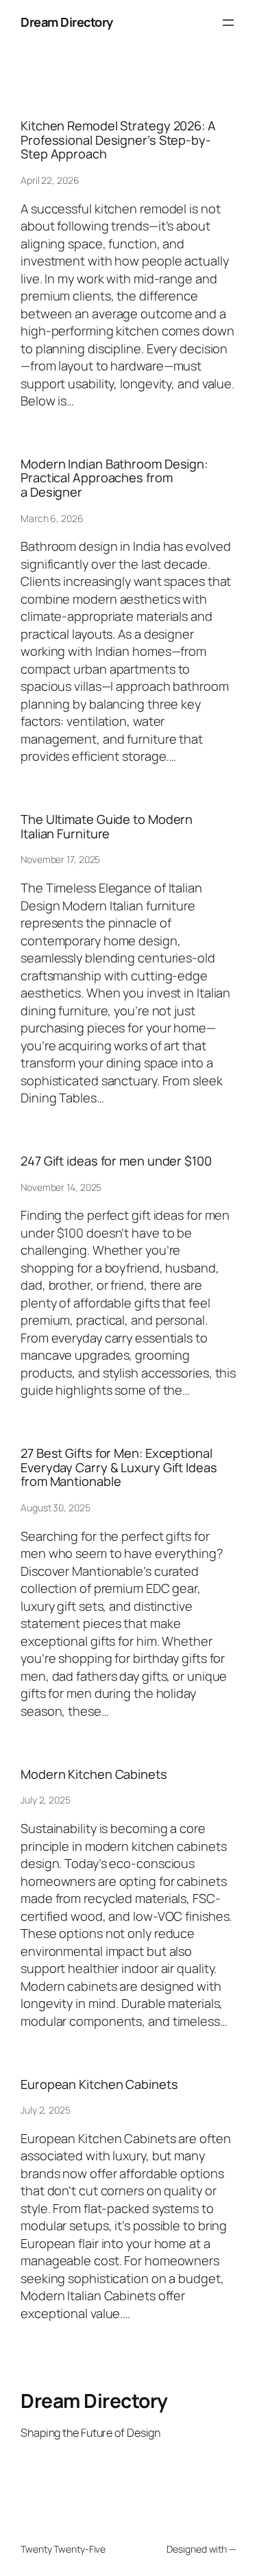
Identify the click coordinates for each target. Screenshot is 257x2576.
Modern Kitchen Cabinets (94, 1774)
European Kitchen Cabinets (99, 2084)
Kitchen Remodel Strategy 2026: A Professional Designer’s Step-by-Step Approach (118, 140)
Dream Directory (67, 22)
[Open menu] (228, 23)
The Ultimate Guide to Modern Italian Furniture (107, 826)
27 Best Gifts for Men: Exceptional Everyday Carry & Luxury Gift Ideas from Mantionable (119, 1467)
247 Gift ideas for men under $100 (116, 1161)
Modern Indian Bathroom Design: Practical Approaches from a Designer (114, 478)
